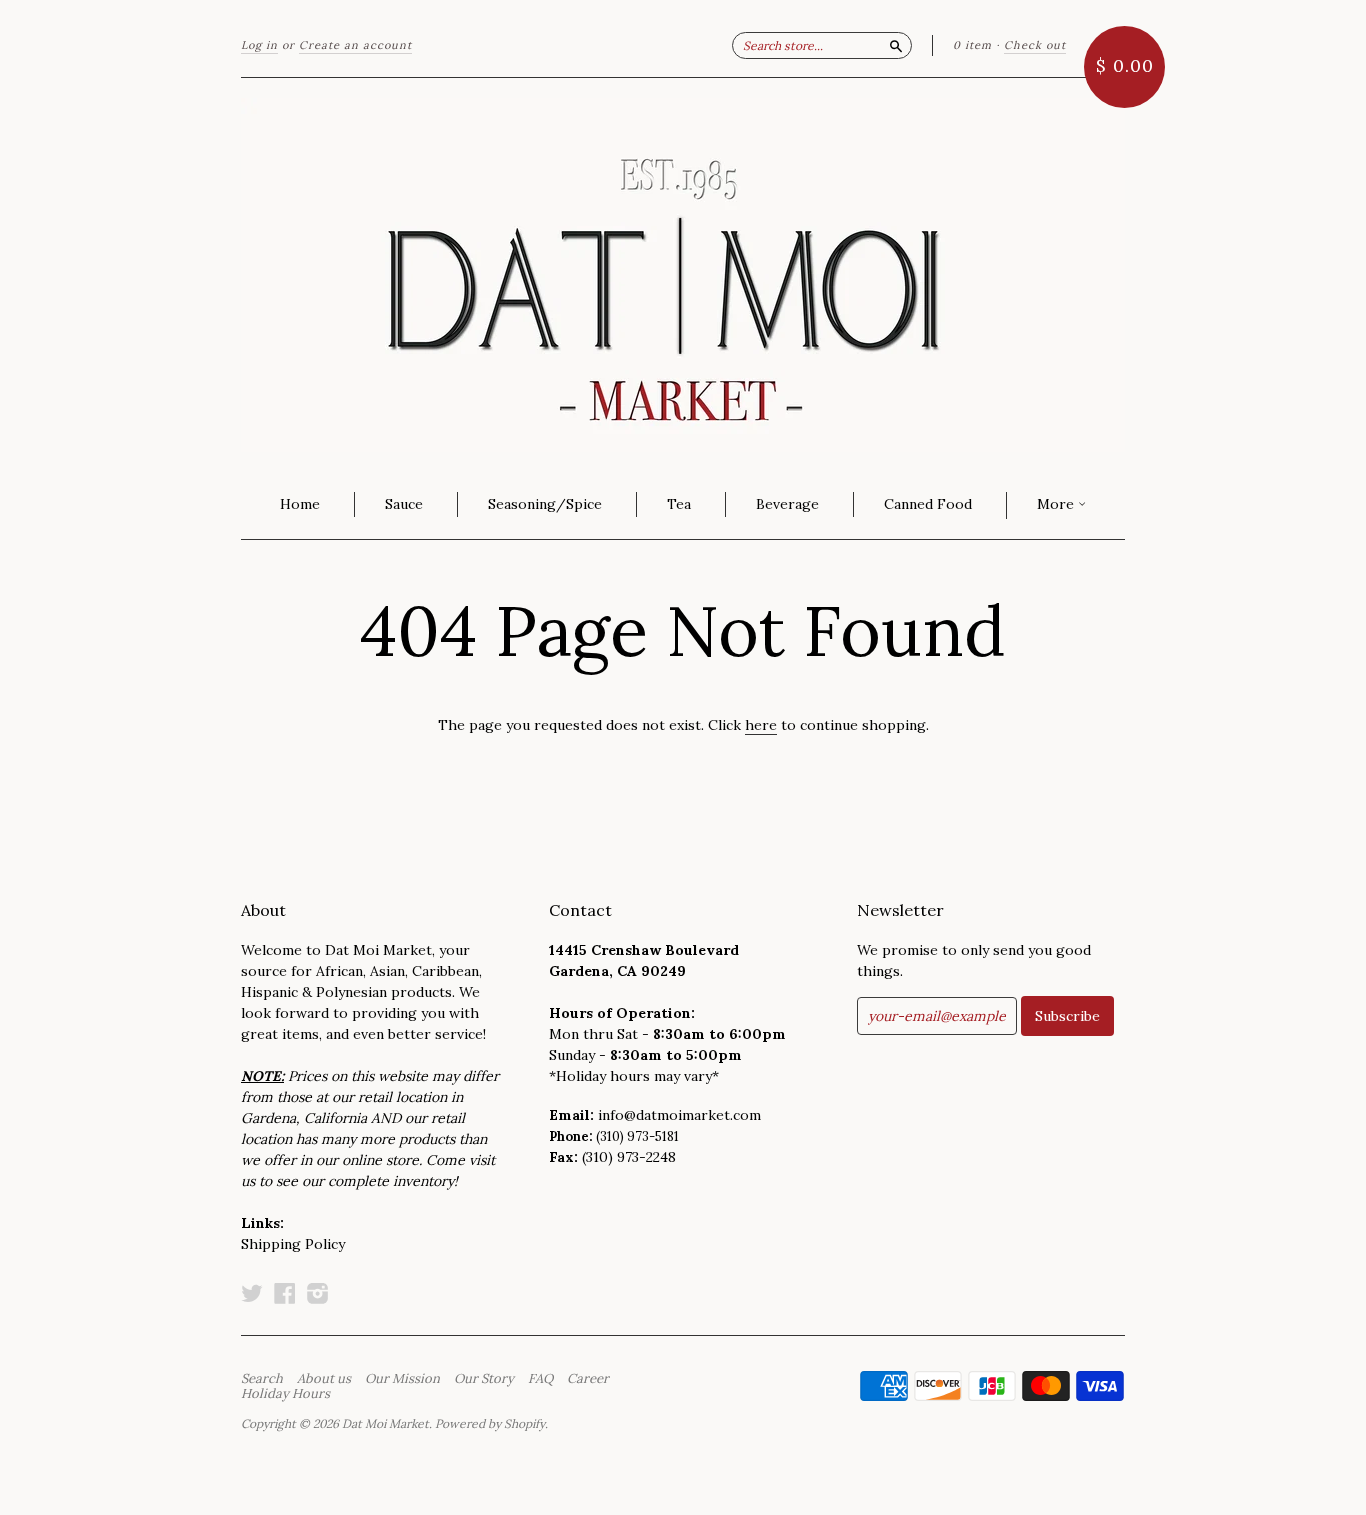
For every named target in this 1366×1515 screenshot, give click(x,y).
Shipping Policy (293, 1244)
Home (300, 504)
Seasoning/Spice (545, 504)
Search (262, 1379)
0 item (972, 45)
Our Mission (402, 1379)
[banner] (683, 275)
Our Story (484, 1379)
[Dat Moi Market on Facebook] (285, 1293)
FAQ (540, 1379)
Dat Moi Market (385, 1423)
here (761, 725)
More (1057, 504)
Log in (259, 45)
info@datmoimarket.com (679, 1115)
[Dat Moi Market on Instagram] (318, 1293)
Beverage (787, 504)
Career (588, 1379)
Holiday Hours (285, 1394)
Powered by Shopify (490, 1423)
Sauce (404, 504)
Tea (679, 504)
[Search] (896, 45)
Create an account (355, 45)
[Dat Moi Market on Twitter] (252, 1293)
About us (324, 1379)
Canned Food (928, 504)
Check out (1035, 45)
